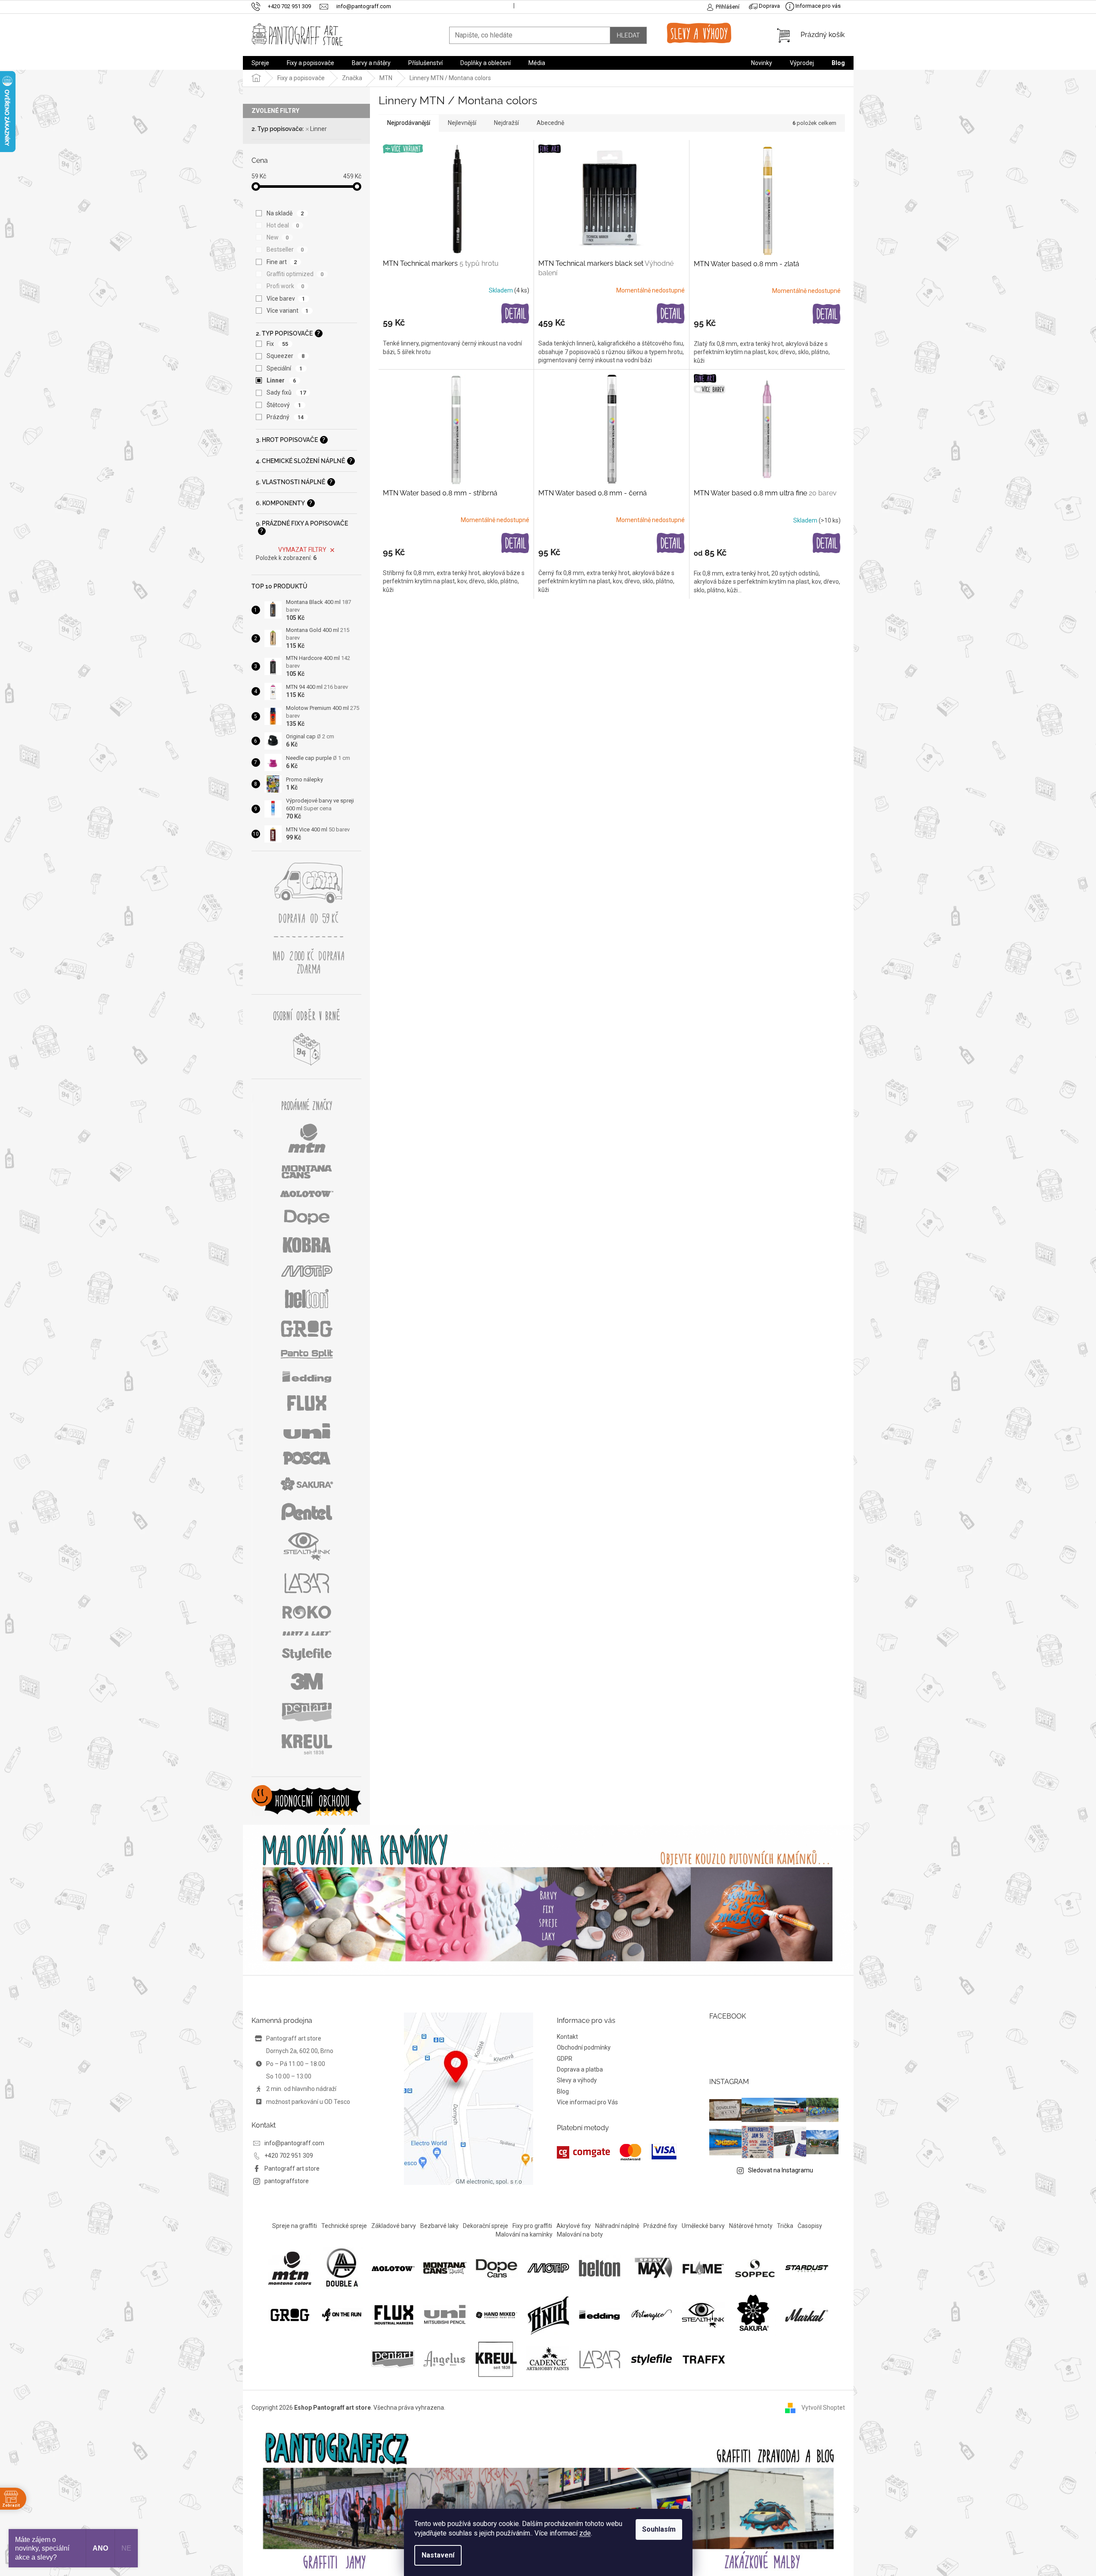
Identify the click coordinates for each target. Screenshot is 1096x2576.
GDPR (565, 2059)
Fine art (282, 262)
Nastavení (438, 2555)
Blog (563, 2091)
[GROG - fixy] (290, 2314)
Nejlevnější (462, 123)
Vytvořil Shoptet (823, 2407)
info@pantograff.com (294, 2143)
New (278, 237)
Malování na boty (580, 2234)
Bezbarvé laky (439, 2226)
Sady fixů (286, 392)
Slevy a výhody (577, 2080)
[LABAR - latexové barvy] (600, 2358)
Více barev (286, 299)
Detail (515, 314)
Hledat (628, 35)
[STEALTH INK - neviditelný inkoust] (703, 2314)
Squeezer (286, 356)
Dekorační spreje (486, 2226)
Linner (318, 129)
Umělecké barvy (703, 2226)
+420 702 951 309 (289, 2156)
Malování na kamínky (524, 2234)
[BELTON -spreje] (600, 2268)
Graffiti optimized (295, 274)
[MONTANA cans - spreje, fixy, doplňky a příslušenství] (445, 2268)
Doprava (769, 6)
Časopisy (810, 2226)
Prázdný (285, 417)
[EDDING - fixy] (600, 2314)
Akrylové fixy (574, 2226)
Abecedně (550, 123)
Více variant (288, 311)
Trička (785, 2226)
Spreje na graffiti (295, 2226)
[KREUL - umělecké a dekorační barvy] (496, 2358)
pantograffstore (287, 2181)
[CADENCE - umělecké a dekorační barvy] (548, 2358)
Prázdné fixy (660, 2226)
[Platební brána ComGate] (617, 2152)
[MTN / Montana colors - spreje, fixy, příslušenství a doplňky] (290, 2268)
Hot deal (283, 225)
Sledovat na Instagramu (781, 2170)
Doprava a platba (580, 2069)
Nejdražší (506, 123)
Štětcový (284, 405)
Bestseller (285, 249)
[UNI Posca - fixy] (445, 2314)
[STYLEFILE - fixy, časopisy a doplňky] (652, 2358)
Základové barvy (394, 2226)
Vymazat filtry (302, 550)
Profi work (286, 286)
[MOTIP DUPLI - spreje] (548, 2268)
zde (585, 2533)
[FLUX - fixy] (393, 2314)
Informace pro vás (817, 6)
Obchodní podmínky (584, 2047)
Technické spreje (344, 2226)
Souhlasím (659, 2529)
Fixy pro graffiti (532, 2226)
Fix (278, 344)
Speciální (285, 368)
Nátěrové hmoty (751, 2226)
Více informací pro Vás (587, 2102)
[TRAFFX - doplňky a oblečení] (703, 2358)
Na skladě (285, 213)
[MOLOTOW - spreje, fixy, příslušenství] (393, 2268)
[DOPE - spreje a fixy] (497, 2268)
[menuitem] (260, 63)
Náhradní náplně (617, 2226)
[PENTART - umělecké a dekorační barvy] (393, 2358)
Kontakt (567, 2037)
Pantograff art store (292, 2168)
